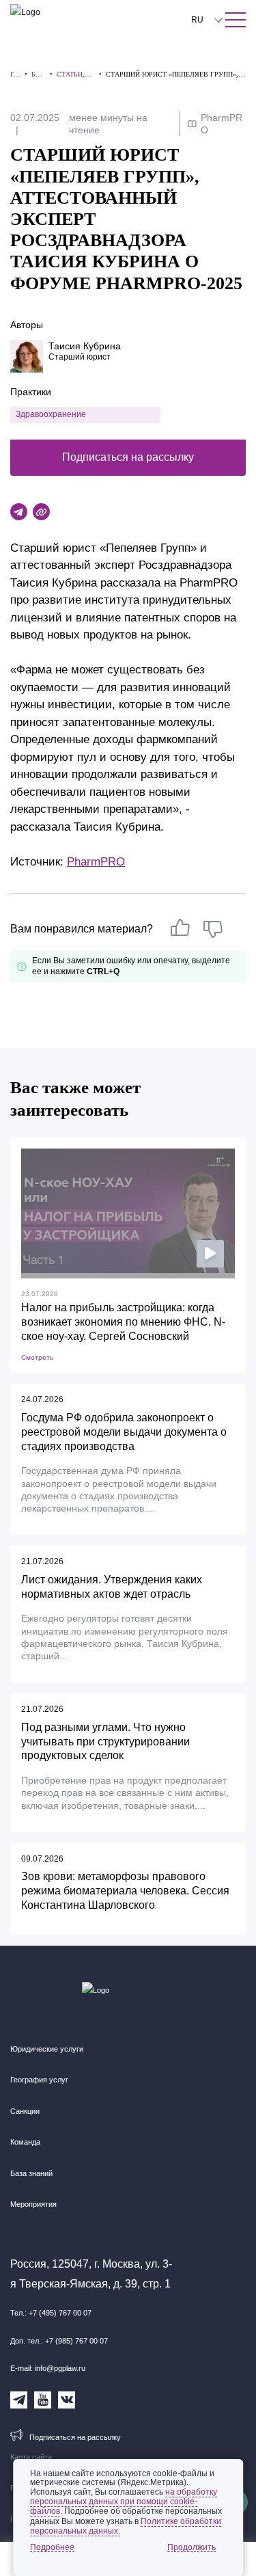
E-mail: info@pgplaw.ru (48, 2368)
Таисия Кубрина (85, 346)
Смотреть (37, 1357)
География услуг (39, 2080)
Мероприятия (33, 2204)
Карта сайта (31, 2457)
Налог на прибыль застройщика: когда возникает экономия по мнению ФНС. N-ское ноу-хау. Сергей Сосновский (123, 1322)
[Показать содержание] (236, 20)
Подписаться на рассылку (128, 457)
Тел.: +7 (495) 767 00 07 (51, 2313)
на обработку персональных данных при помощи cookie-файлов (124, 2501)
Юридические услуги (47, 2049)
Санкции (25, 2111)
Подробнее (52, 2547)
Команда (25, 2142)
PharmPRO (96, 862)
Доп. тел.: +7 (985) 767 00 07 (59, 2341)
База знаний (31, 2173)
